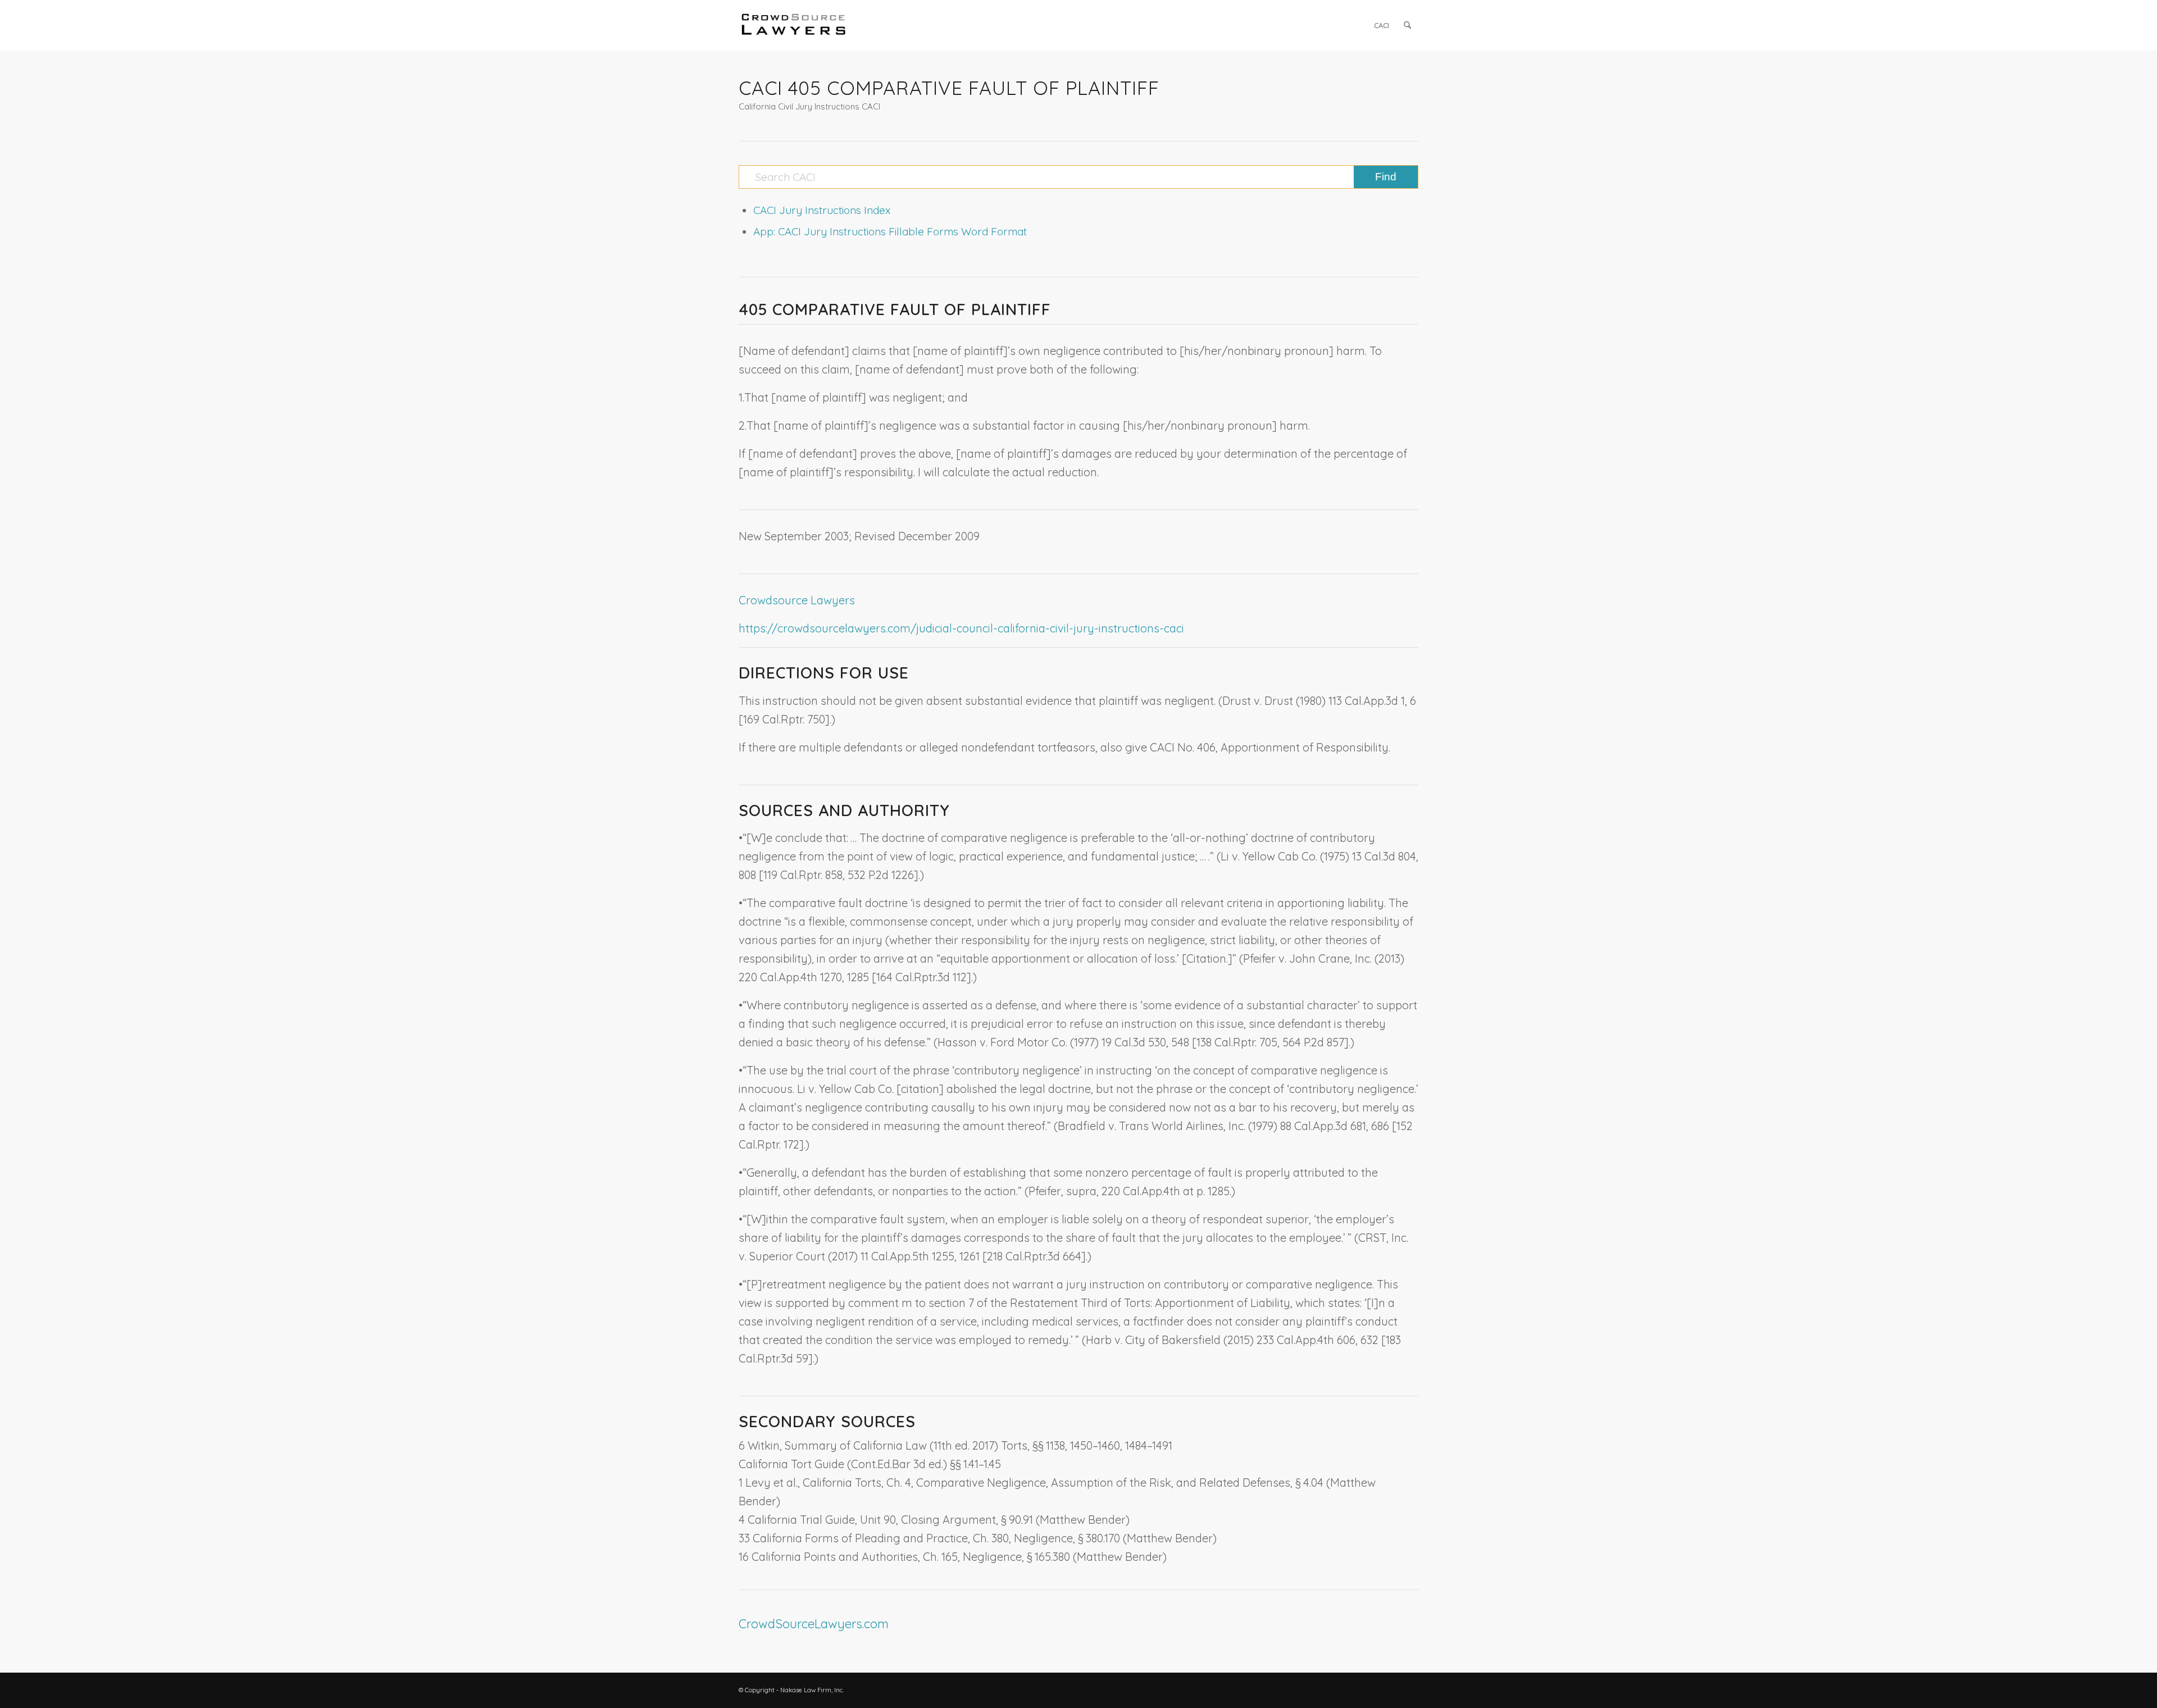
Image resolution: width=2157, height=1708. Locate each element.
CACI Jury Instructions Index (822, 210)
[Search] (1407, 25)
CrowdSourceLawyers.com (814, 1624)
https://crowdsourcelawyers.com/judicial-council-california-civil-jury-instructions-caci (961, 628)
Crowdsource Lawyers (797, 600)
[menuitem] (1382, 25)
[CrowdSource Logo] (794, 25)
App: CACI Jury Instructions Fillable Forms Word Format (890, 231)
